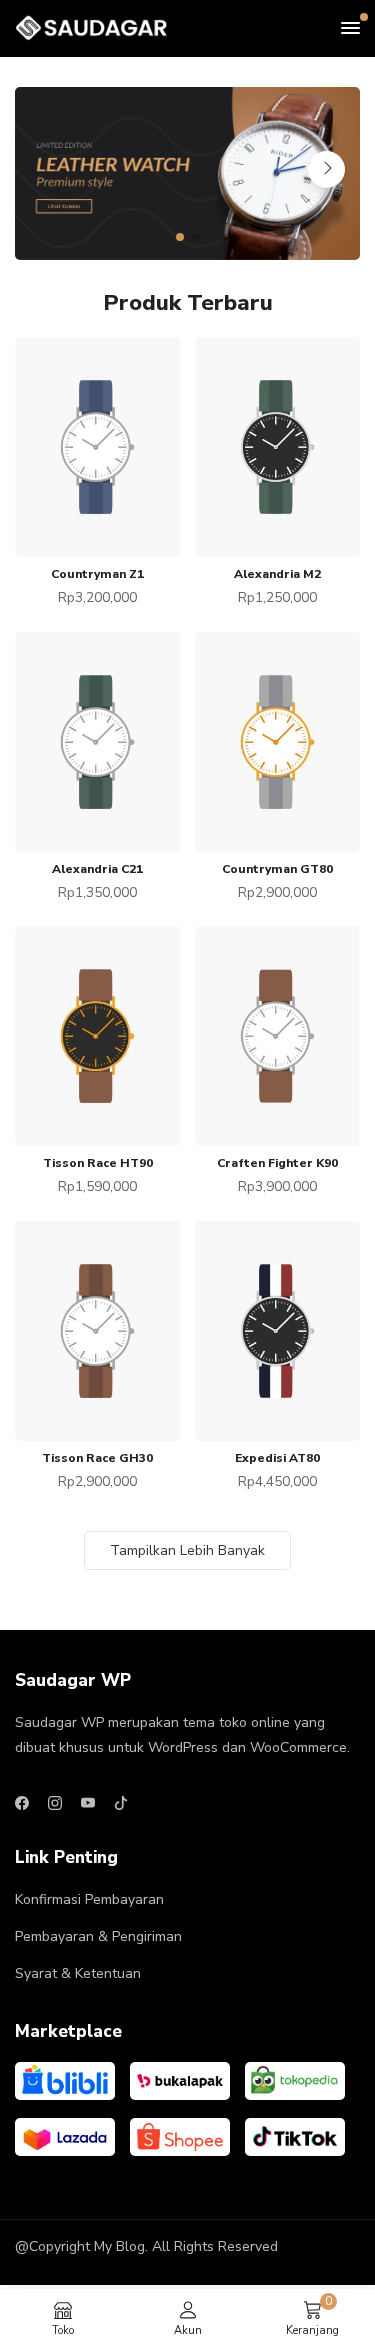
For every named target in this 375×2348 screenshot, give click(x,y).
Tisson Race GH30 (97, 1458)
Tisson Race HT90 (98, 1163)
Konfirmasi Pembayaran (89, 1899)
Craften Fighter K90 (277, 1163)
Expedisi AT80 (277, 1458)
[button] (180, 237)
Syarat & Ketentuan (78, 1973)
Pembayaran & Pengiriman (98, 1936)
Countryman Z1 (97, 574)
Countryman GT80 (277, 869)
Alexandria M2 (277, 574)
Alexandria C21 (97, 869)
